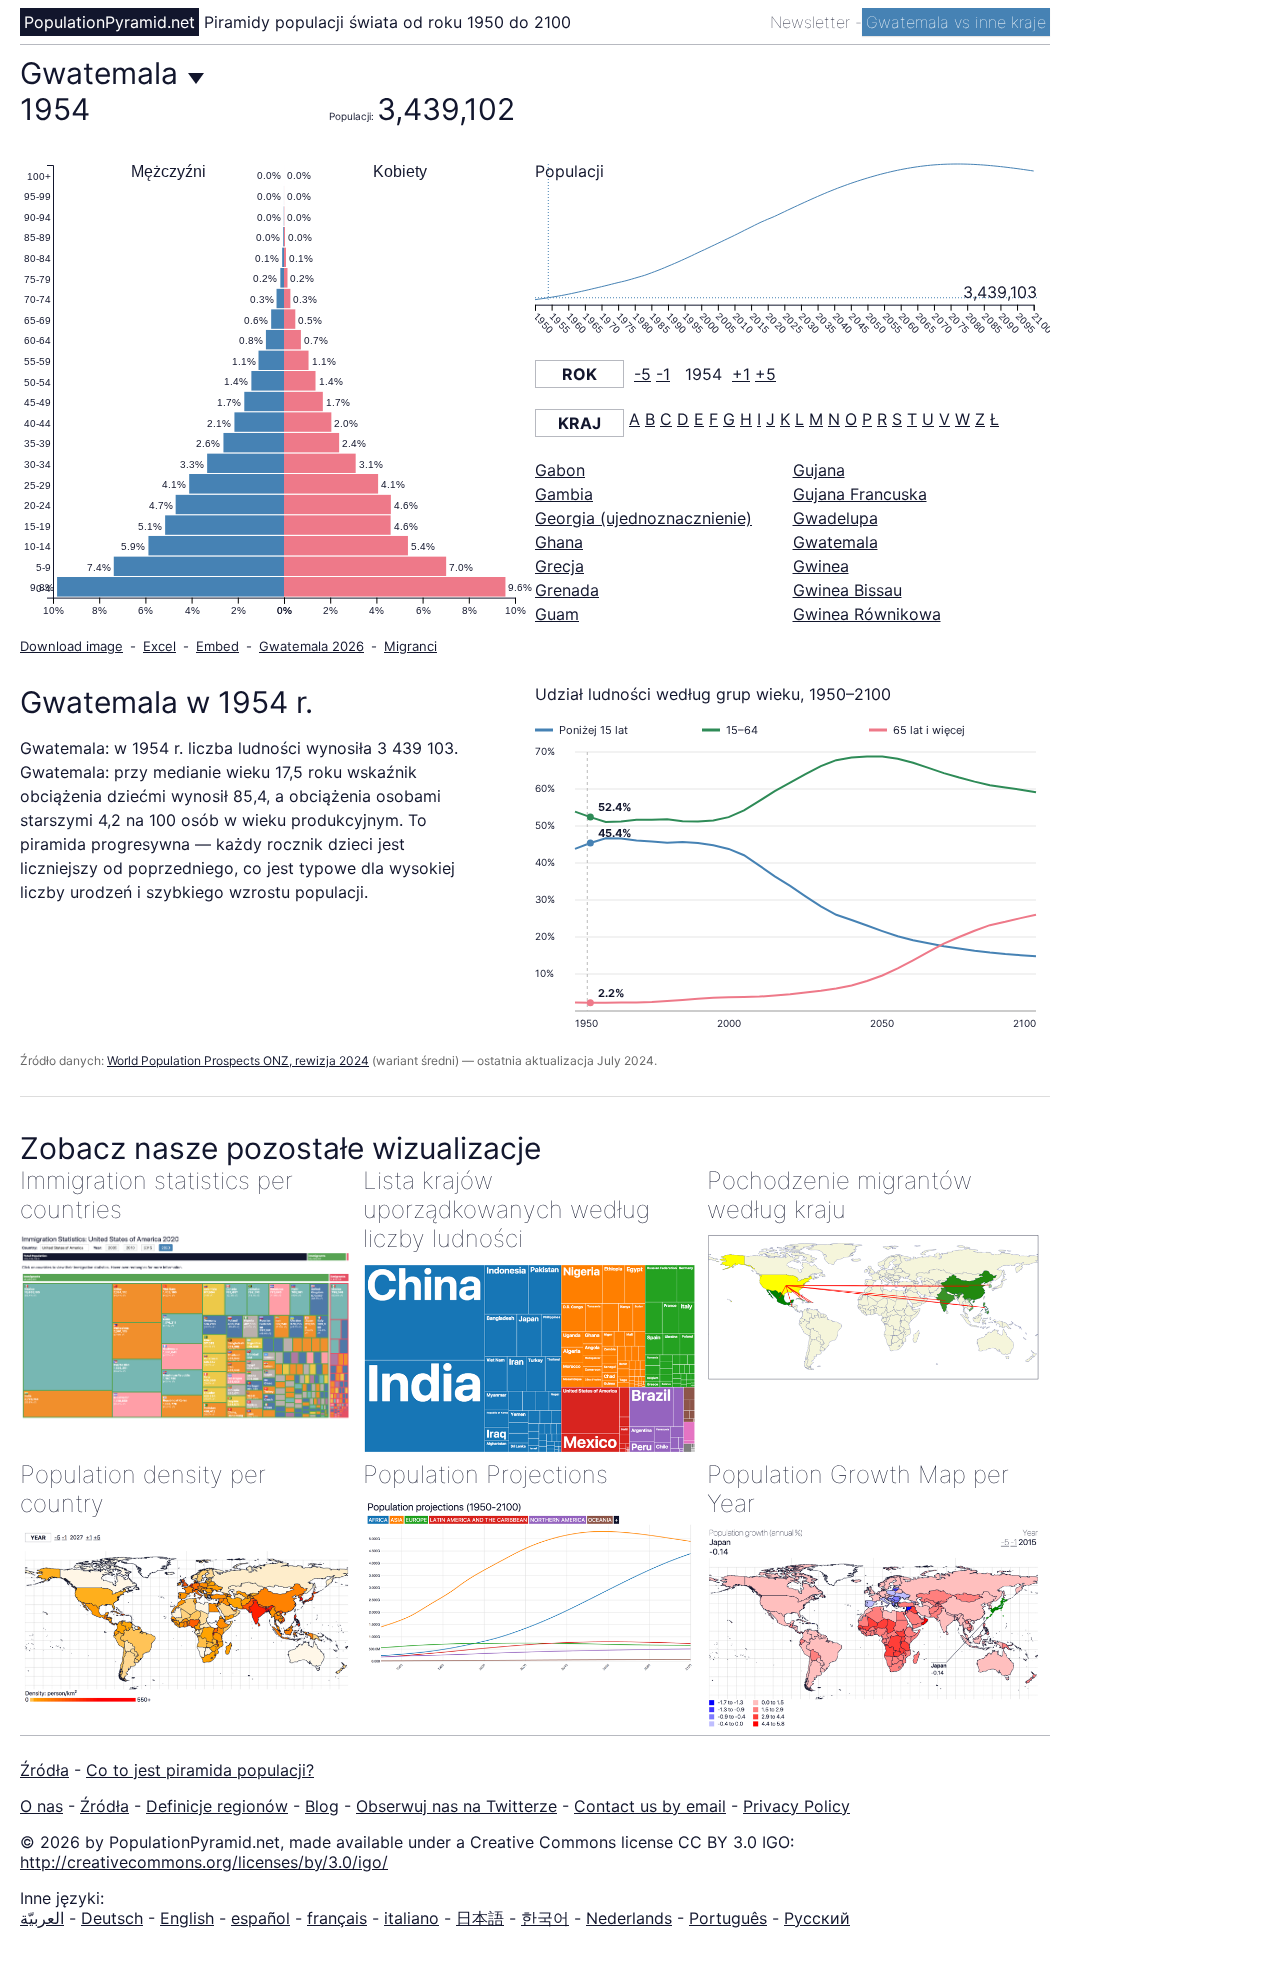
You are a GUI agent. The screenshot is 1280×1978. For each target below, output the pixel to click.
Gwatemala (835, 542)
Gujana (819, 470)
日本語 (480, 1918)
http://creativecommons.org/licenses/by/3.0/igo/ (204, 1862)
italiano (411, 1918)
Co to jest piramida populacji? (200, 1770)
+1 (741, 374)
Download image (71, 646)
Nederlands (629, 1918)
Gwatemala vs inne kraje (956, 22)
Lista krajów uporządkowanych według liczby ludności (506, 1209)
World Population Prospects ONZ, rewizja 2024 (238, 1060)
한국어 (545, 1918)
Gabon (560, 470)
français (337, 1918)
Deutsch (112, 1918)
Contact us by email (650, 1806)
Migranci (410, 646)
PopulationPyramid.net (109, 22)
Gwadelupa (835, 518)
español (260, 1918)
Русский (817, 1918)
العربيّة (42, 1918)
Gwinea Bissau (847, 590)
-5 (642, 374)
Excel (159, 646)
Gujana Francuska (860, 494)
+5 (765, 374)
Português (728, 1918)
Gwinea (821, 566)
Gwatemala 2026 (311, 646)
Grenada (567, 590)
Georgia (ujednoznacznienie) (643, 518)
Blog (322, 1806)
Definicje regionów (217, 1806)
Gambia (564, 494)
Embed (217, 646)
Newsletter (812, 22)
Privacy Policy (796, 1806)
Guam (557, 614)
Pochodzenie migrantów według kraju (839, 1195)
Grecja (559, 566)
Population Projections (485, 1474)
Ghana (559, 542)
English (187, 1918)
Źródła (44, 1770)
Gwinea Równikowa (867, 614)
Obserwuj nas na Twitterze (456, 1806)
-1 (663, 374)
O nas (41, 1806)
